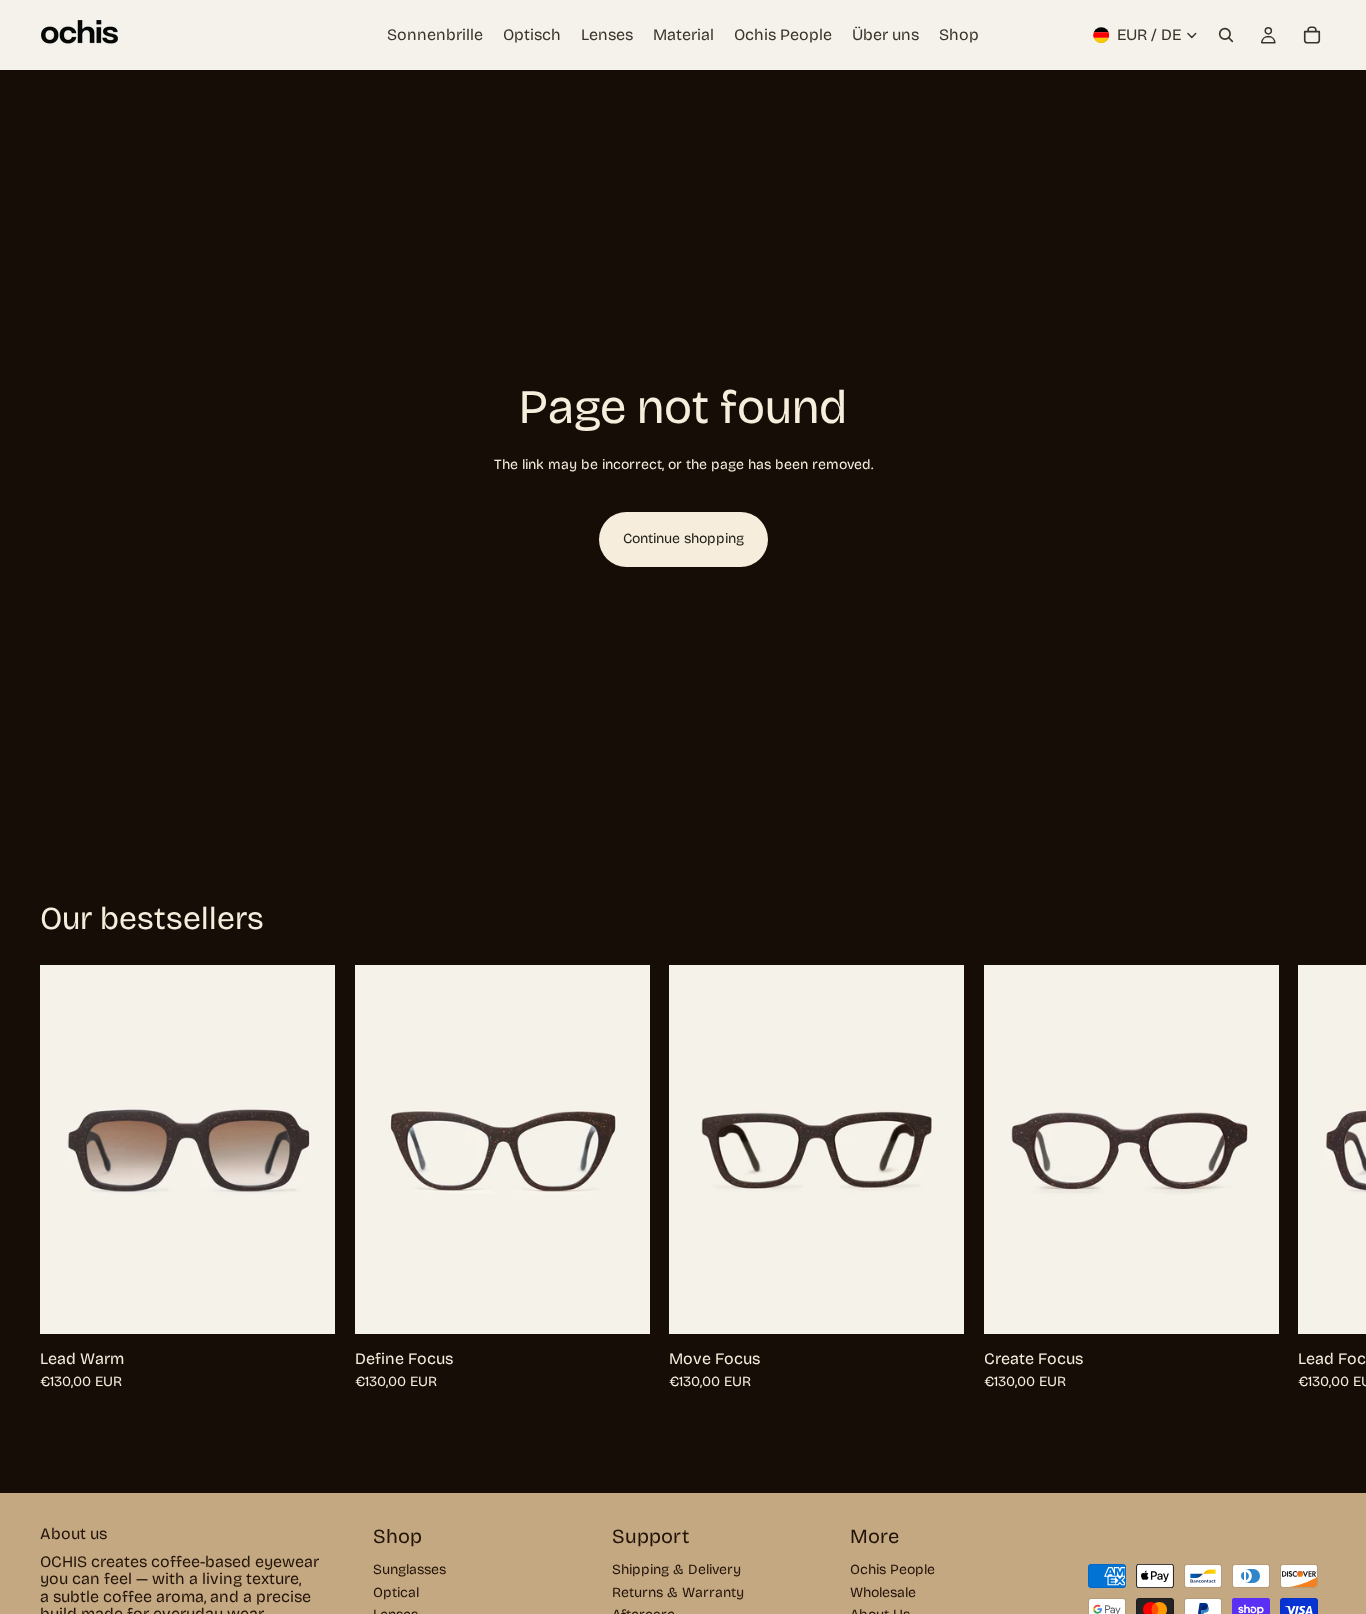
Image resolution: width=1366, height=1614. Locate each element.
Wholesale (883, 1592)
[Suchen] (1226, 35)
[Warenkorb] (1312, 35)
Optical (396, 1592)
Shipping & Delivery (676, 1570)
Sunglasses (409, 1570)
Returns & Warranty (678, 1592)
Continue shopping (683, 538)
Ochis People (892, 1570)
